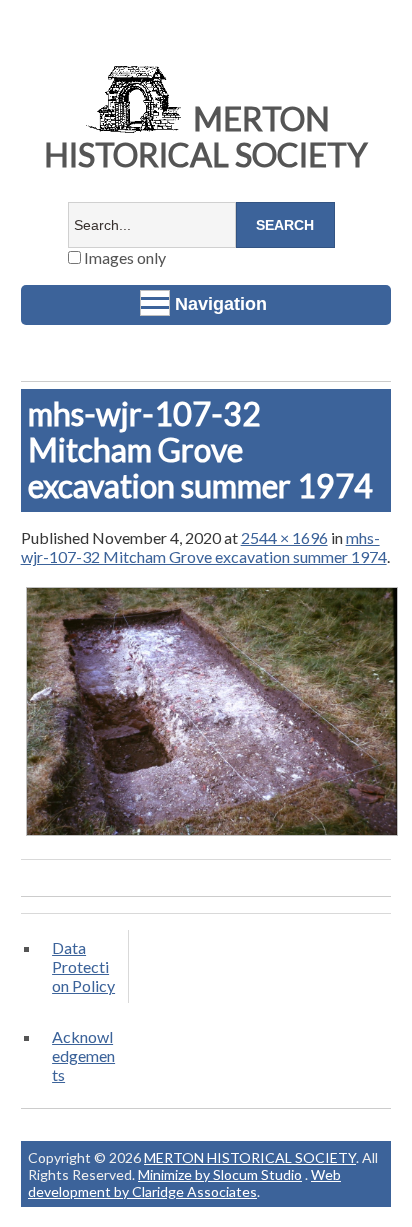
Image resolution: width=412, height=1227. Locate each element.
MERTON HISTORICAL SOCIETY (206, 136)
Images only (123, 257)
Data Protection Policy (83, 966)
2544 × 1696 (284, 537)
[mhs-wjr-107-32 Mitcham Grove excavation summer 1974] (212, 834)
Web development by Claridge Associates (184, 1183)
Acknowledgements (83, 1055)
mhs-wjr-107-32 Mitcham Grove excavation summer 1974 (204, 547)
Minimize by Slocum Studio (220, 1174)
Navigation (221, 304)
